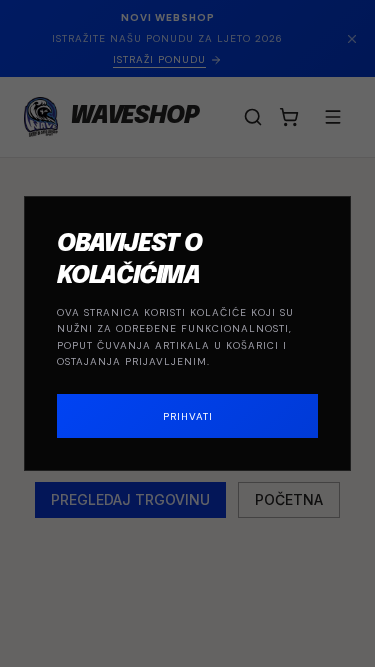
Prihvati (188, 416)
